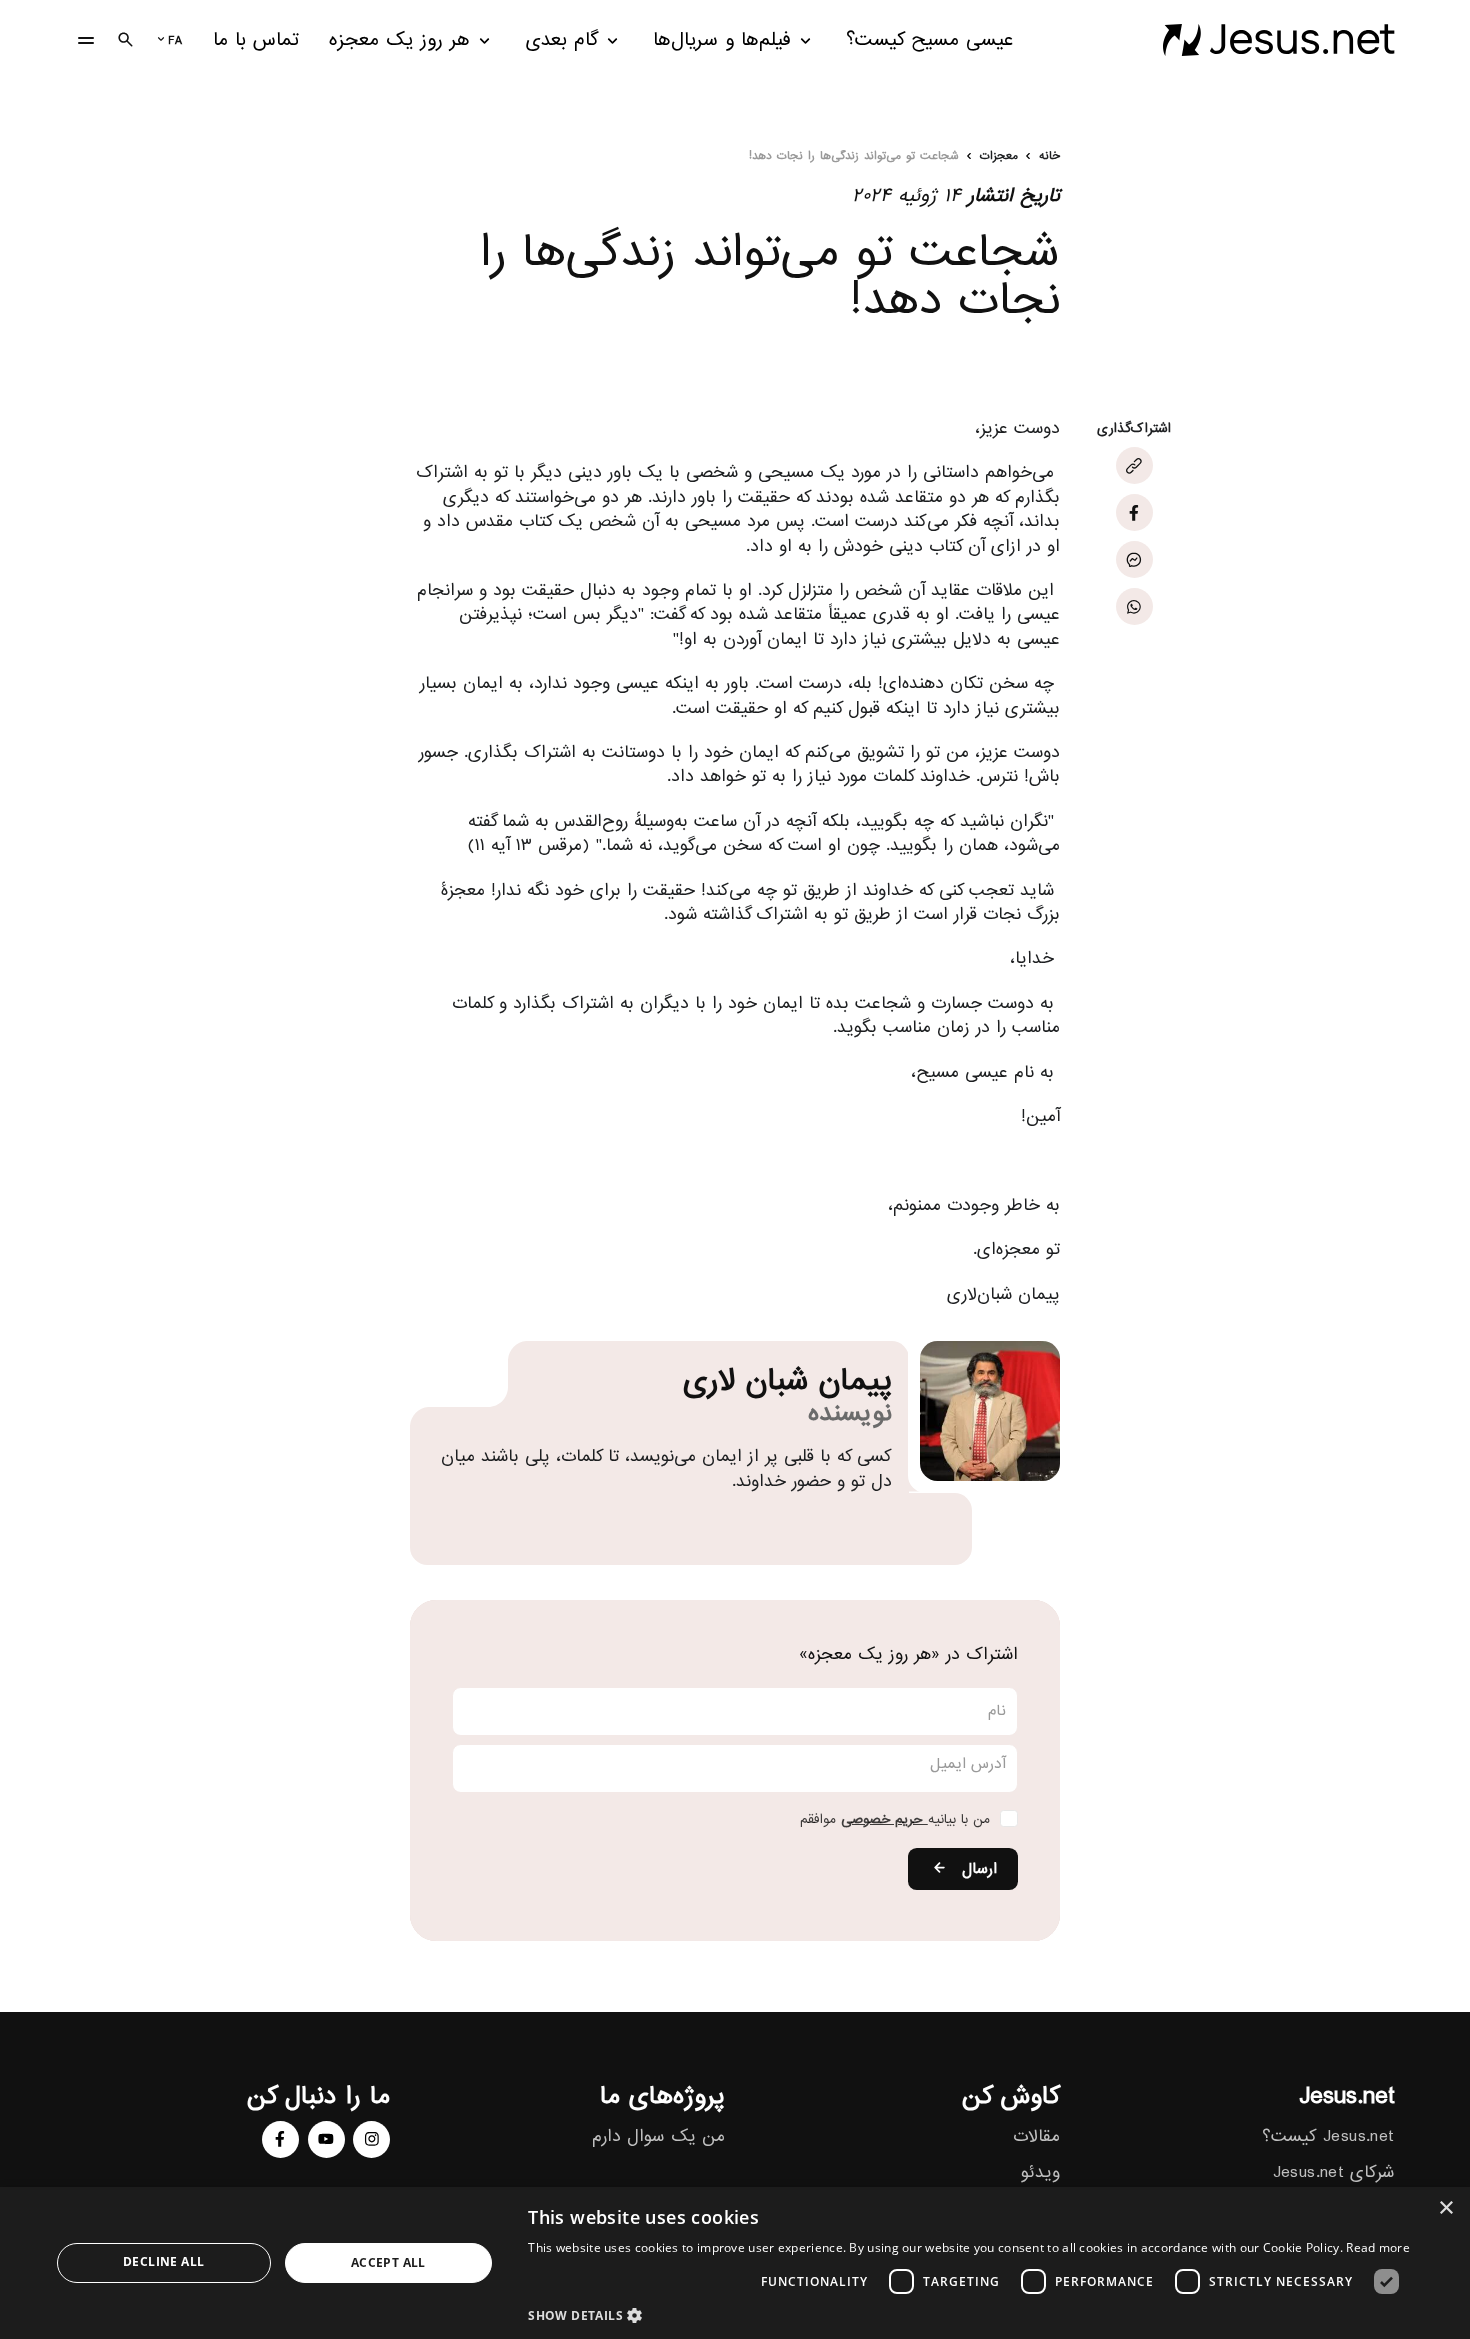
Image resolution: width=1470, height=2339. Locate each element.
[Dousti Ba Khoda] (1278, 40)
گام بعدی (562, 40)
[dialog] (735, 2263)
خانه (1049, 157)
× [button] (1447, 2208)
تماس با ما (256, 40)
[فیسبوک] (1134, 512)
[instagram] (371, 2139)
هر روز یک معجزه (399, 40)
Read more (1378, 2247)
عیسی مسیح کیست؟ (929, 40)
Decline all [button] (163, 2261)
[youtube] (326, 2139)
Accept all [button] (388, 2262)
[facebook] (280, 2139)
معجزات (999, 157)
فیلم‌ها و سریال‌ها (722, 40)
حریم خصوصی (884, 1819)
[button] (969, 2314)
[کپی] (1134, 465)
